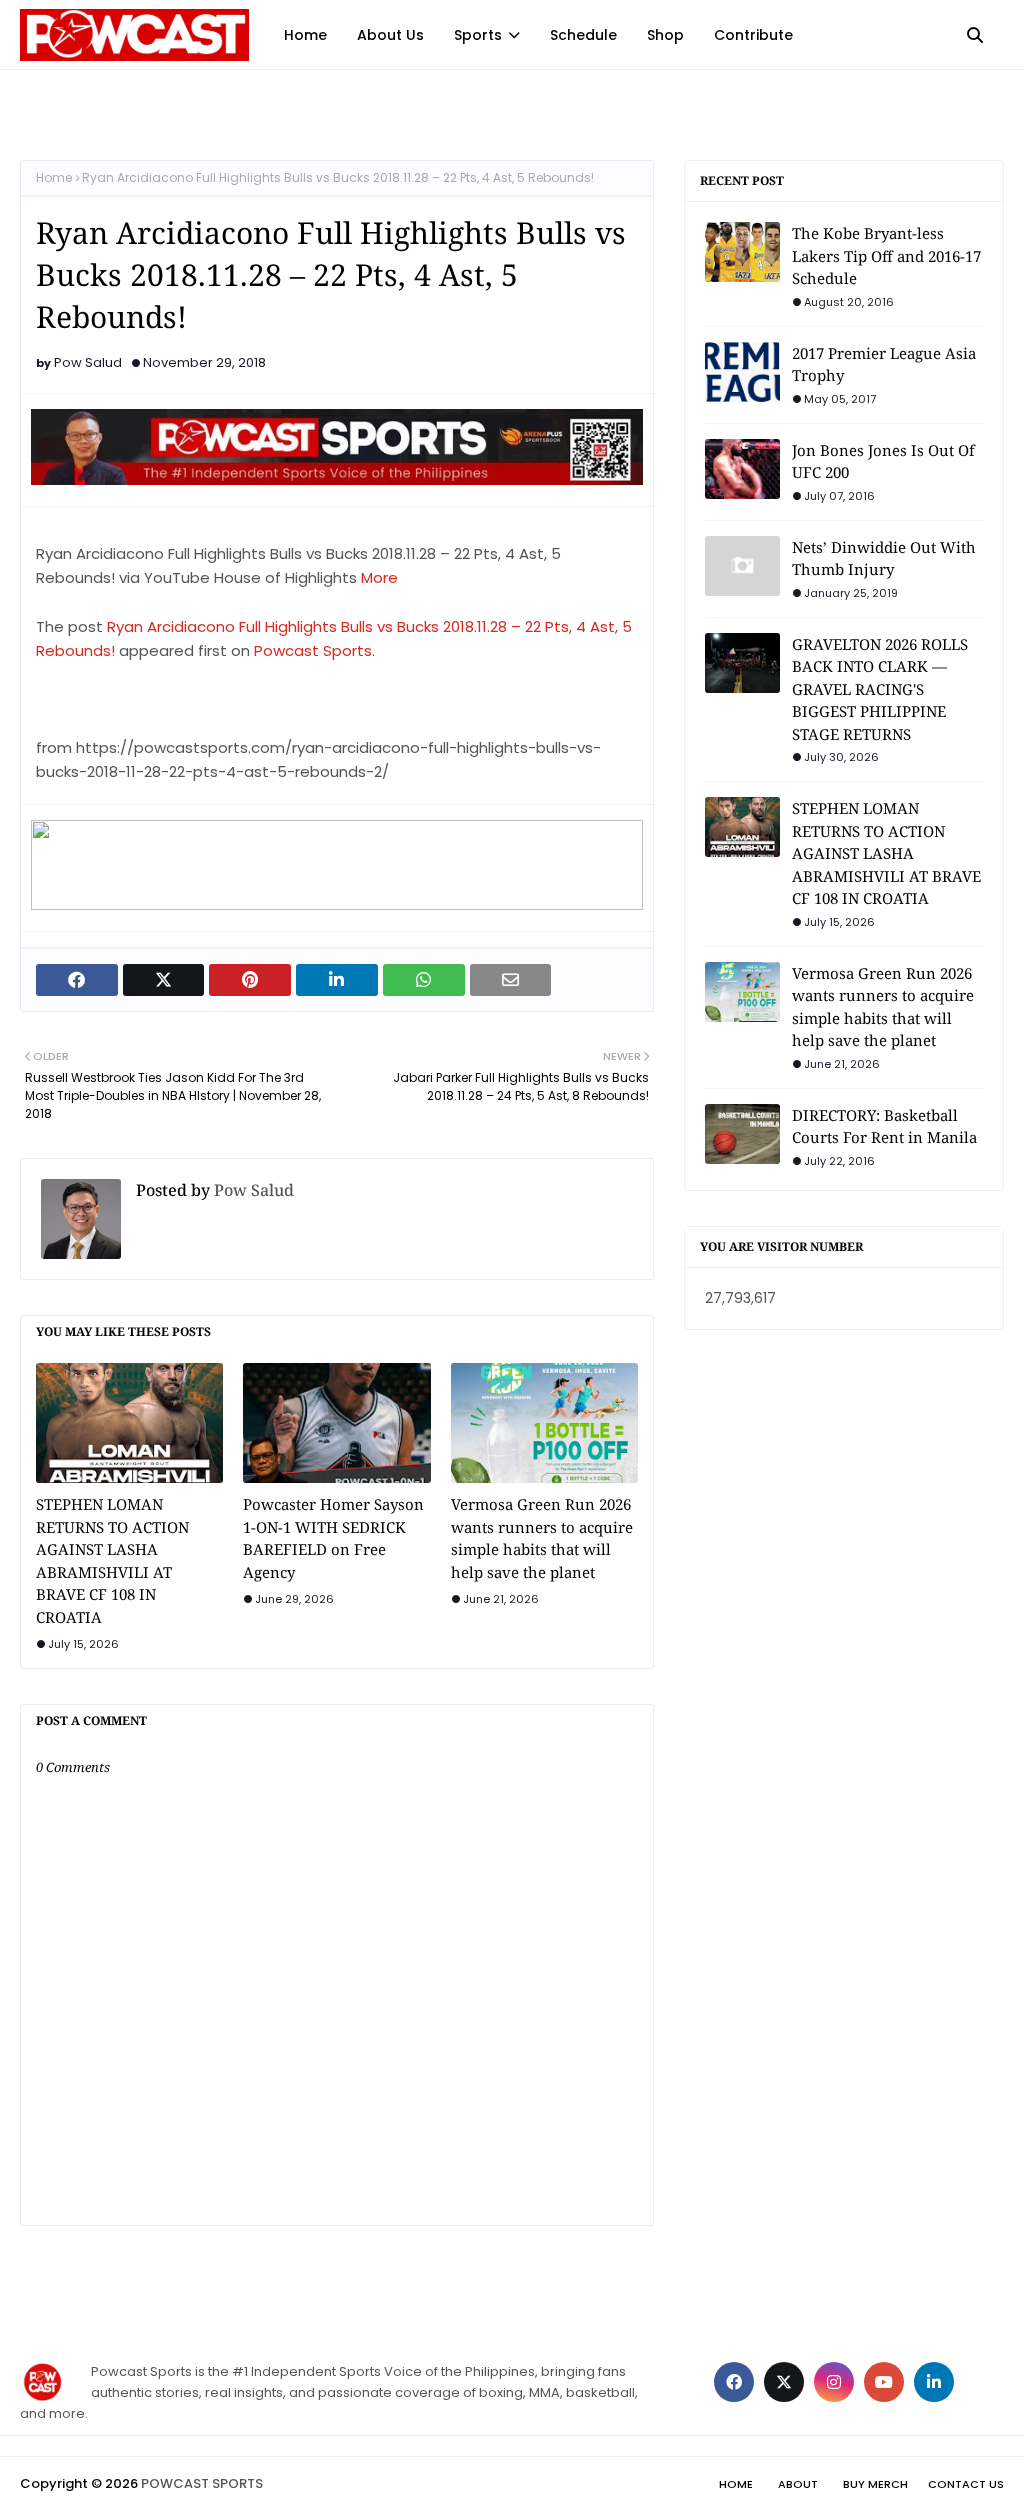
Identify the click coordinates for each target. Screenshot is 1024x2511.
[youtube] (884, 2382)
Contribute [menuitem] (753, 35)
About (798, 2484)
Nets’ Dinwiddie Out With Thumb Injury (884, 558)
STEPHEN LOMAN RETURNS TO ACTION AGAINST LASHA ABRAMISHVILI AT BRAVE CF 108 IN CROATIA (112, 1560)
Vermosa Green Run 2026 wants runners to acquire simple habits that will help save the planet (542, 1538)
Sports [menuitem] (478, 35)
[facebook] (734, 2382)
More (379, 577)
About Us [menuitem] (390, 35)
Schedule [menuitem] (583, 35)
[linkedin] (934, 2382)
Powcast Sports (313, 650)
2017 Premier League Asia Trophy (884, 364)
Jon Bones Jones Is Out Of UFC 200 (883, 461)
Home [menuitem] (305, 35)
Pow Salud (88, 362)
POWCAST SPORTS (202, 2483)
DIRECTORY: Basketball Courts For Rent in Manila (884, 1126)
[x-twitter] (784, 2382)
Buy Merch (875, 2484)
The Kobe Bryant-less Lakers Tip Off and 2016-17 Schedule (886, 255)
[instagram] (834, 2382)
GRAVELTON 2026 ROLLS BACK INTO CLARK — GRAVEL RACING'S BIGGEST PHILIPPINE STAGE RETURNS (880, 689)
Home (54, 177)
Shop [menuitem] (665, 35)
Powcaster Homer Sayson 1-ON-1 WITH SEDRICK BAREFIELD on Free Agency (333, 1538)
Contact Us (966, 2484)
